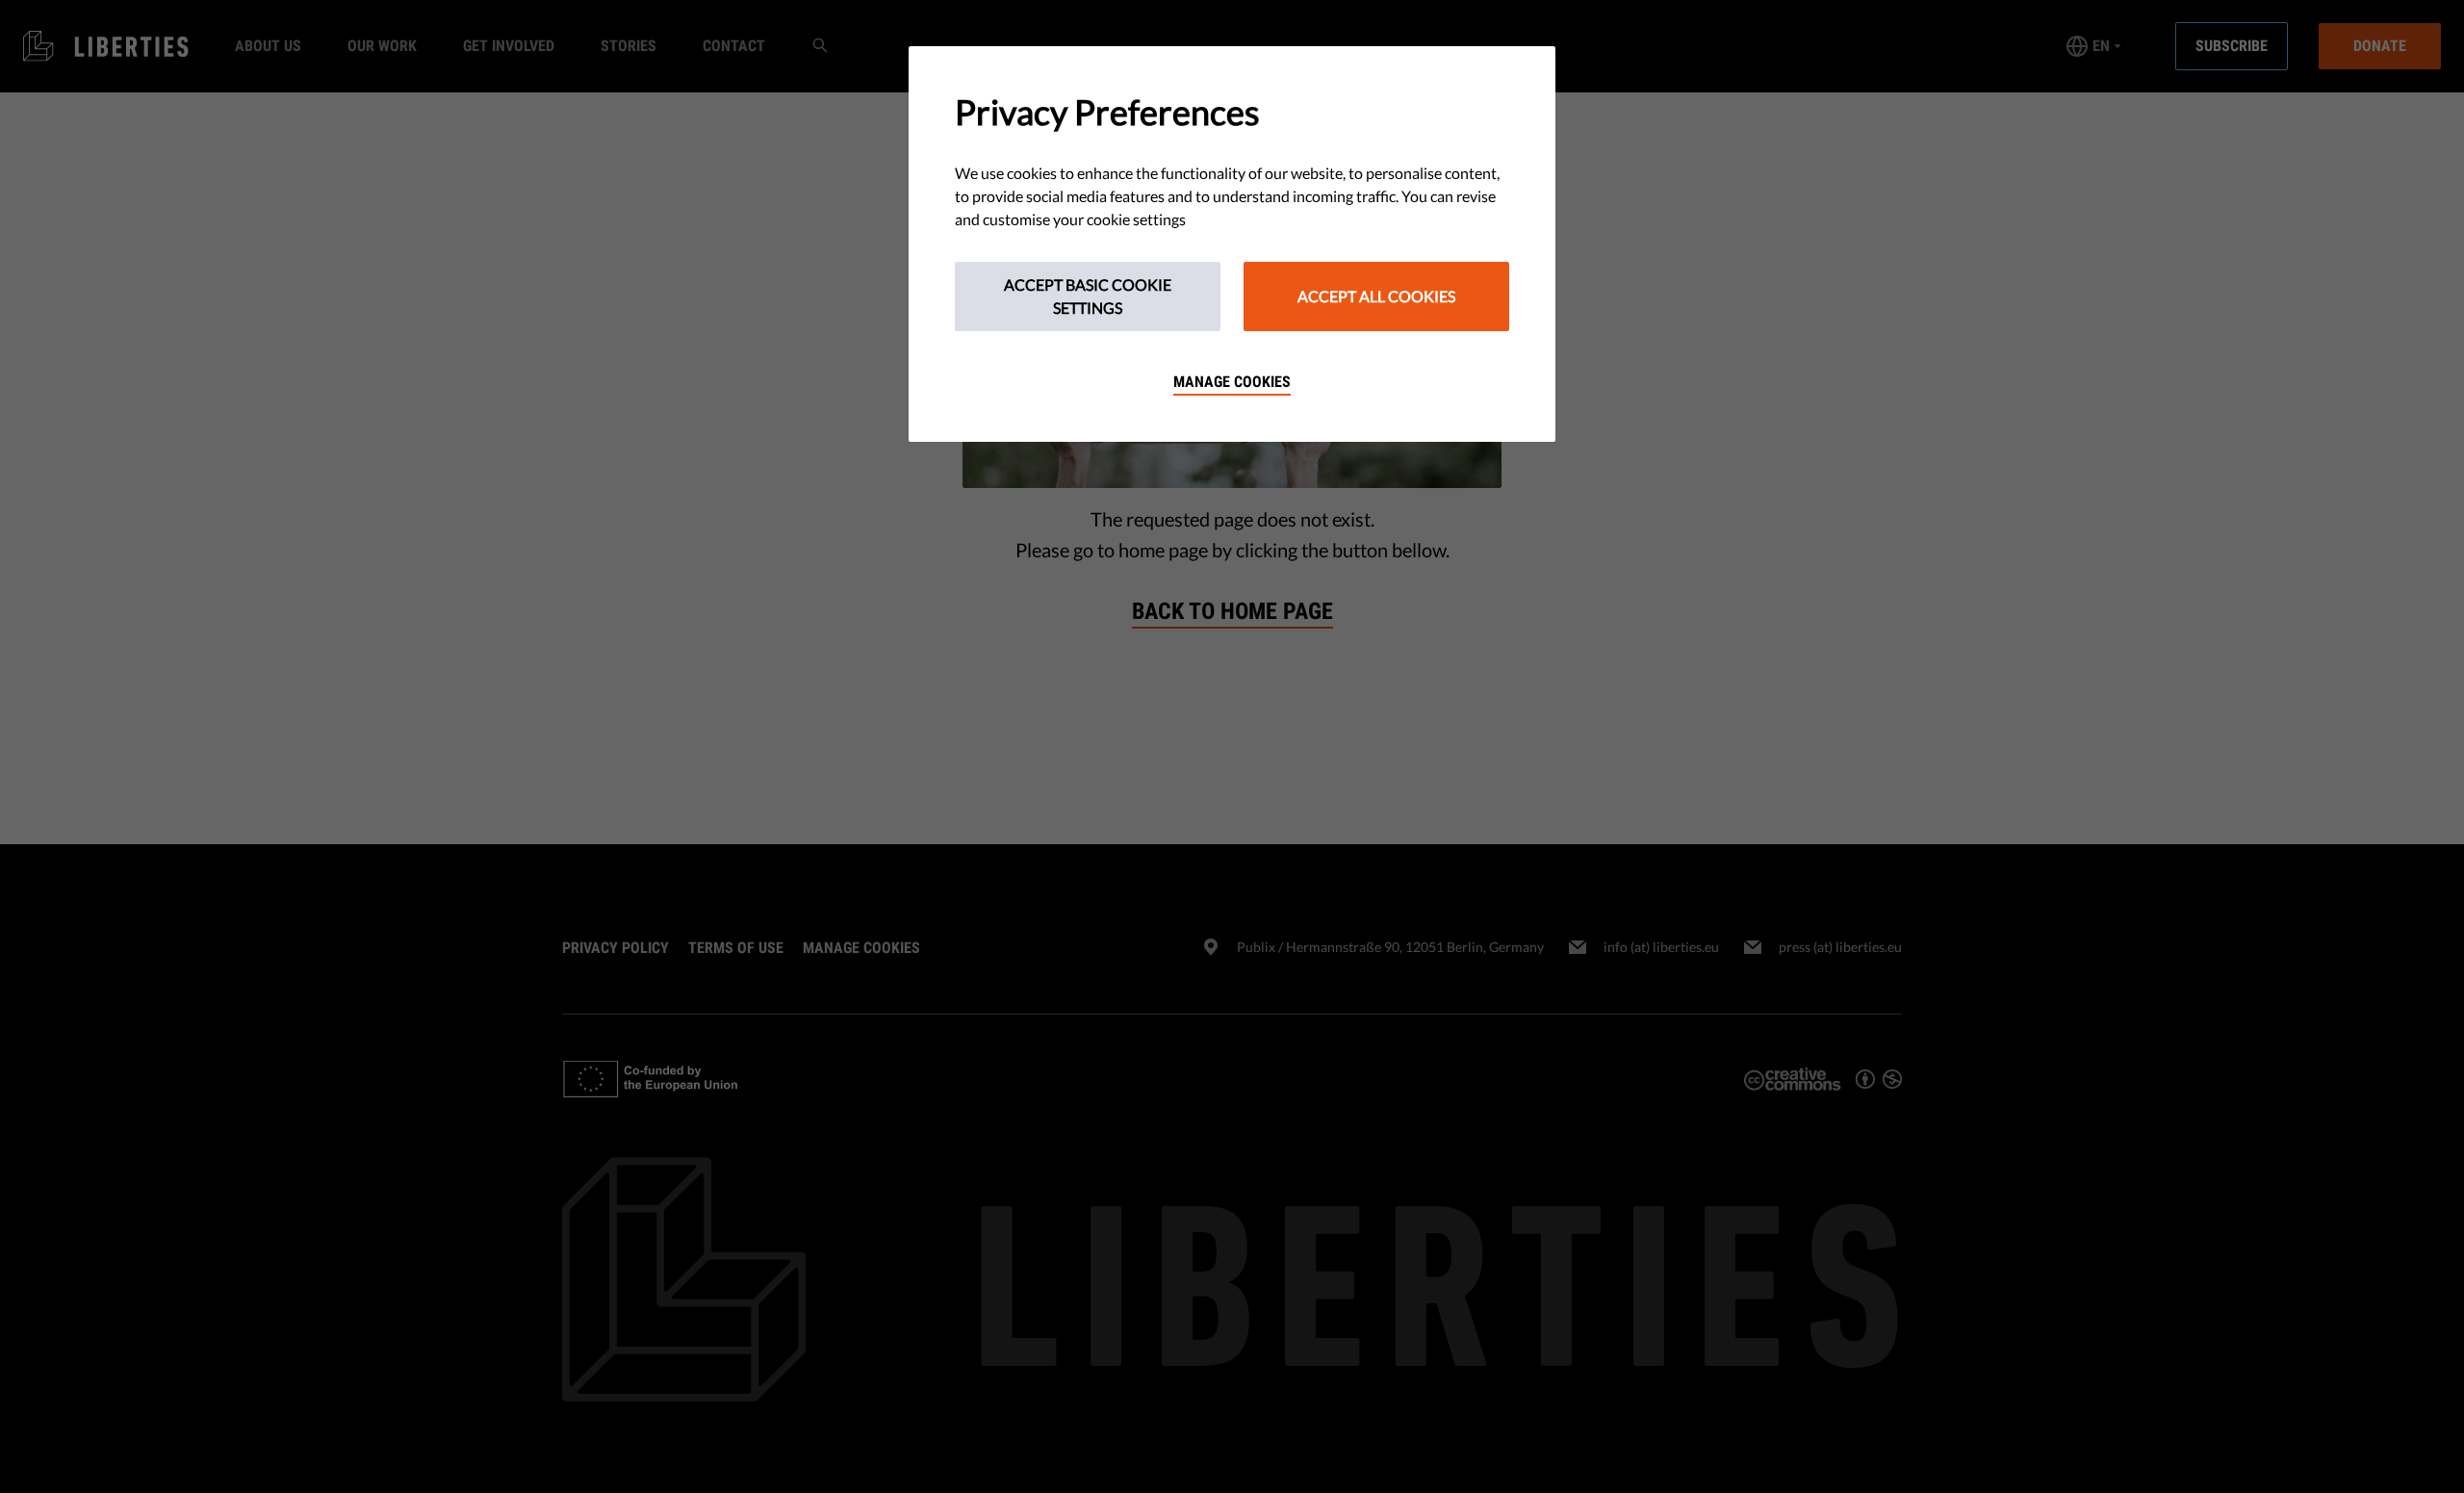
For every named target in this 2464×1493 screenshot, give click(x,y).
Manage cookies (1232, 382)
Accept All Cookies (1376, 296)
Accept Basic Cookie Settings (1088, 296)
